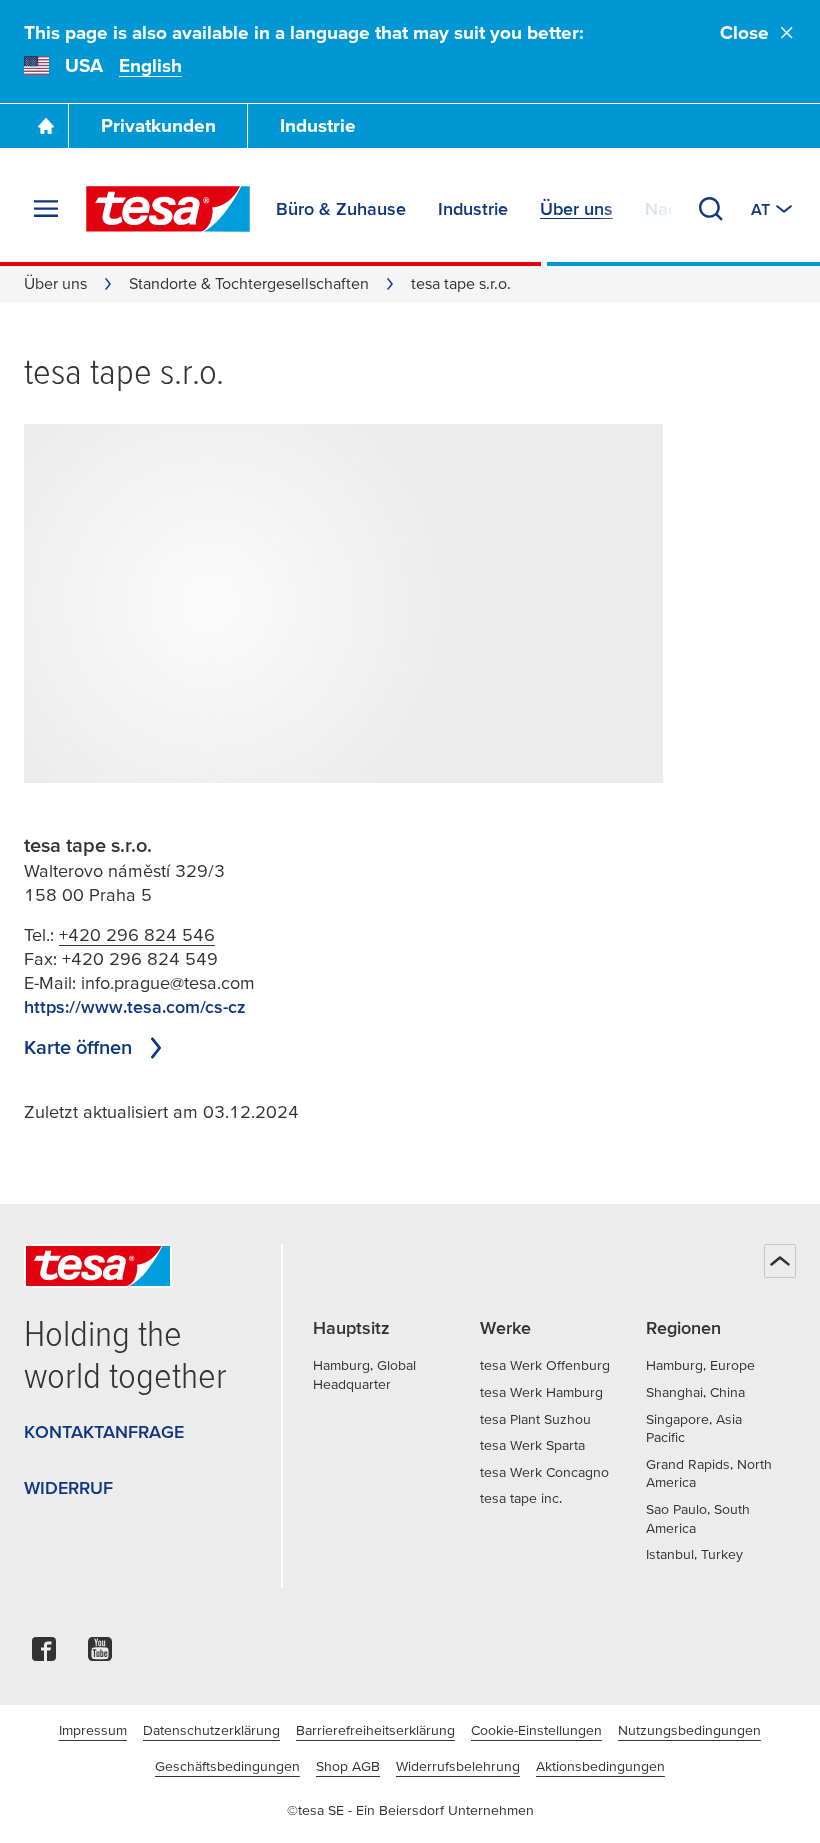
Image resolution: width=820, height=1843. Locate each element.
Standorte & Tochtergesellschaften (249, 283)
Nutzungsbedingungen (689, 1730)
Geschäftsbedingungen (227, 1766)
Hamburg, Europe (700, 1365)
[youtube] (100, 1654)
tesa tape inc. (521, 1498)
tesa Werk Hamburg (541, 1392)
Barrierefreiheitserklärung (375, 1730)
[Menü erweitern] (46, 209)
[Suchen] (711, 209)
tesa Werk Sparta (532, 1445)
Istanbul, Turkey (694, 1554)
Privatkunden (158, 125)
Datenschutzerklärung (211, 1730)
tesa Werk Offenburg (545, 1365)
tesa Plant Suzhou (535, 1419)
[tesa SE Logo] (168, 209)
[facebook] (44, 1654)
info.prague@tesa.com (168, 982)
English (150, 65)
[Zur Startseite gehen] (46, 126)
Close (744, 32)
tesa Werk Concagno (544, 1472)
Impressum (93, 1730)
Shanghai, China (695, 1392)
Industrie (318, 125)
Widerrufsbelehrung (458, 1766)
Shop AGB (348, 1766)
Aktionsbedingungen (600, 1766)
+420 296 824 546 (137, 934)
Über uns (55, 283)
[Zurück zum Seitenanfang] (780, 1261)
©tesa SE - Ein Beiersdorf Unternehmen (410, 1810)
